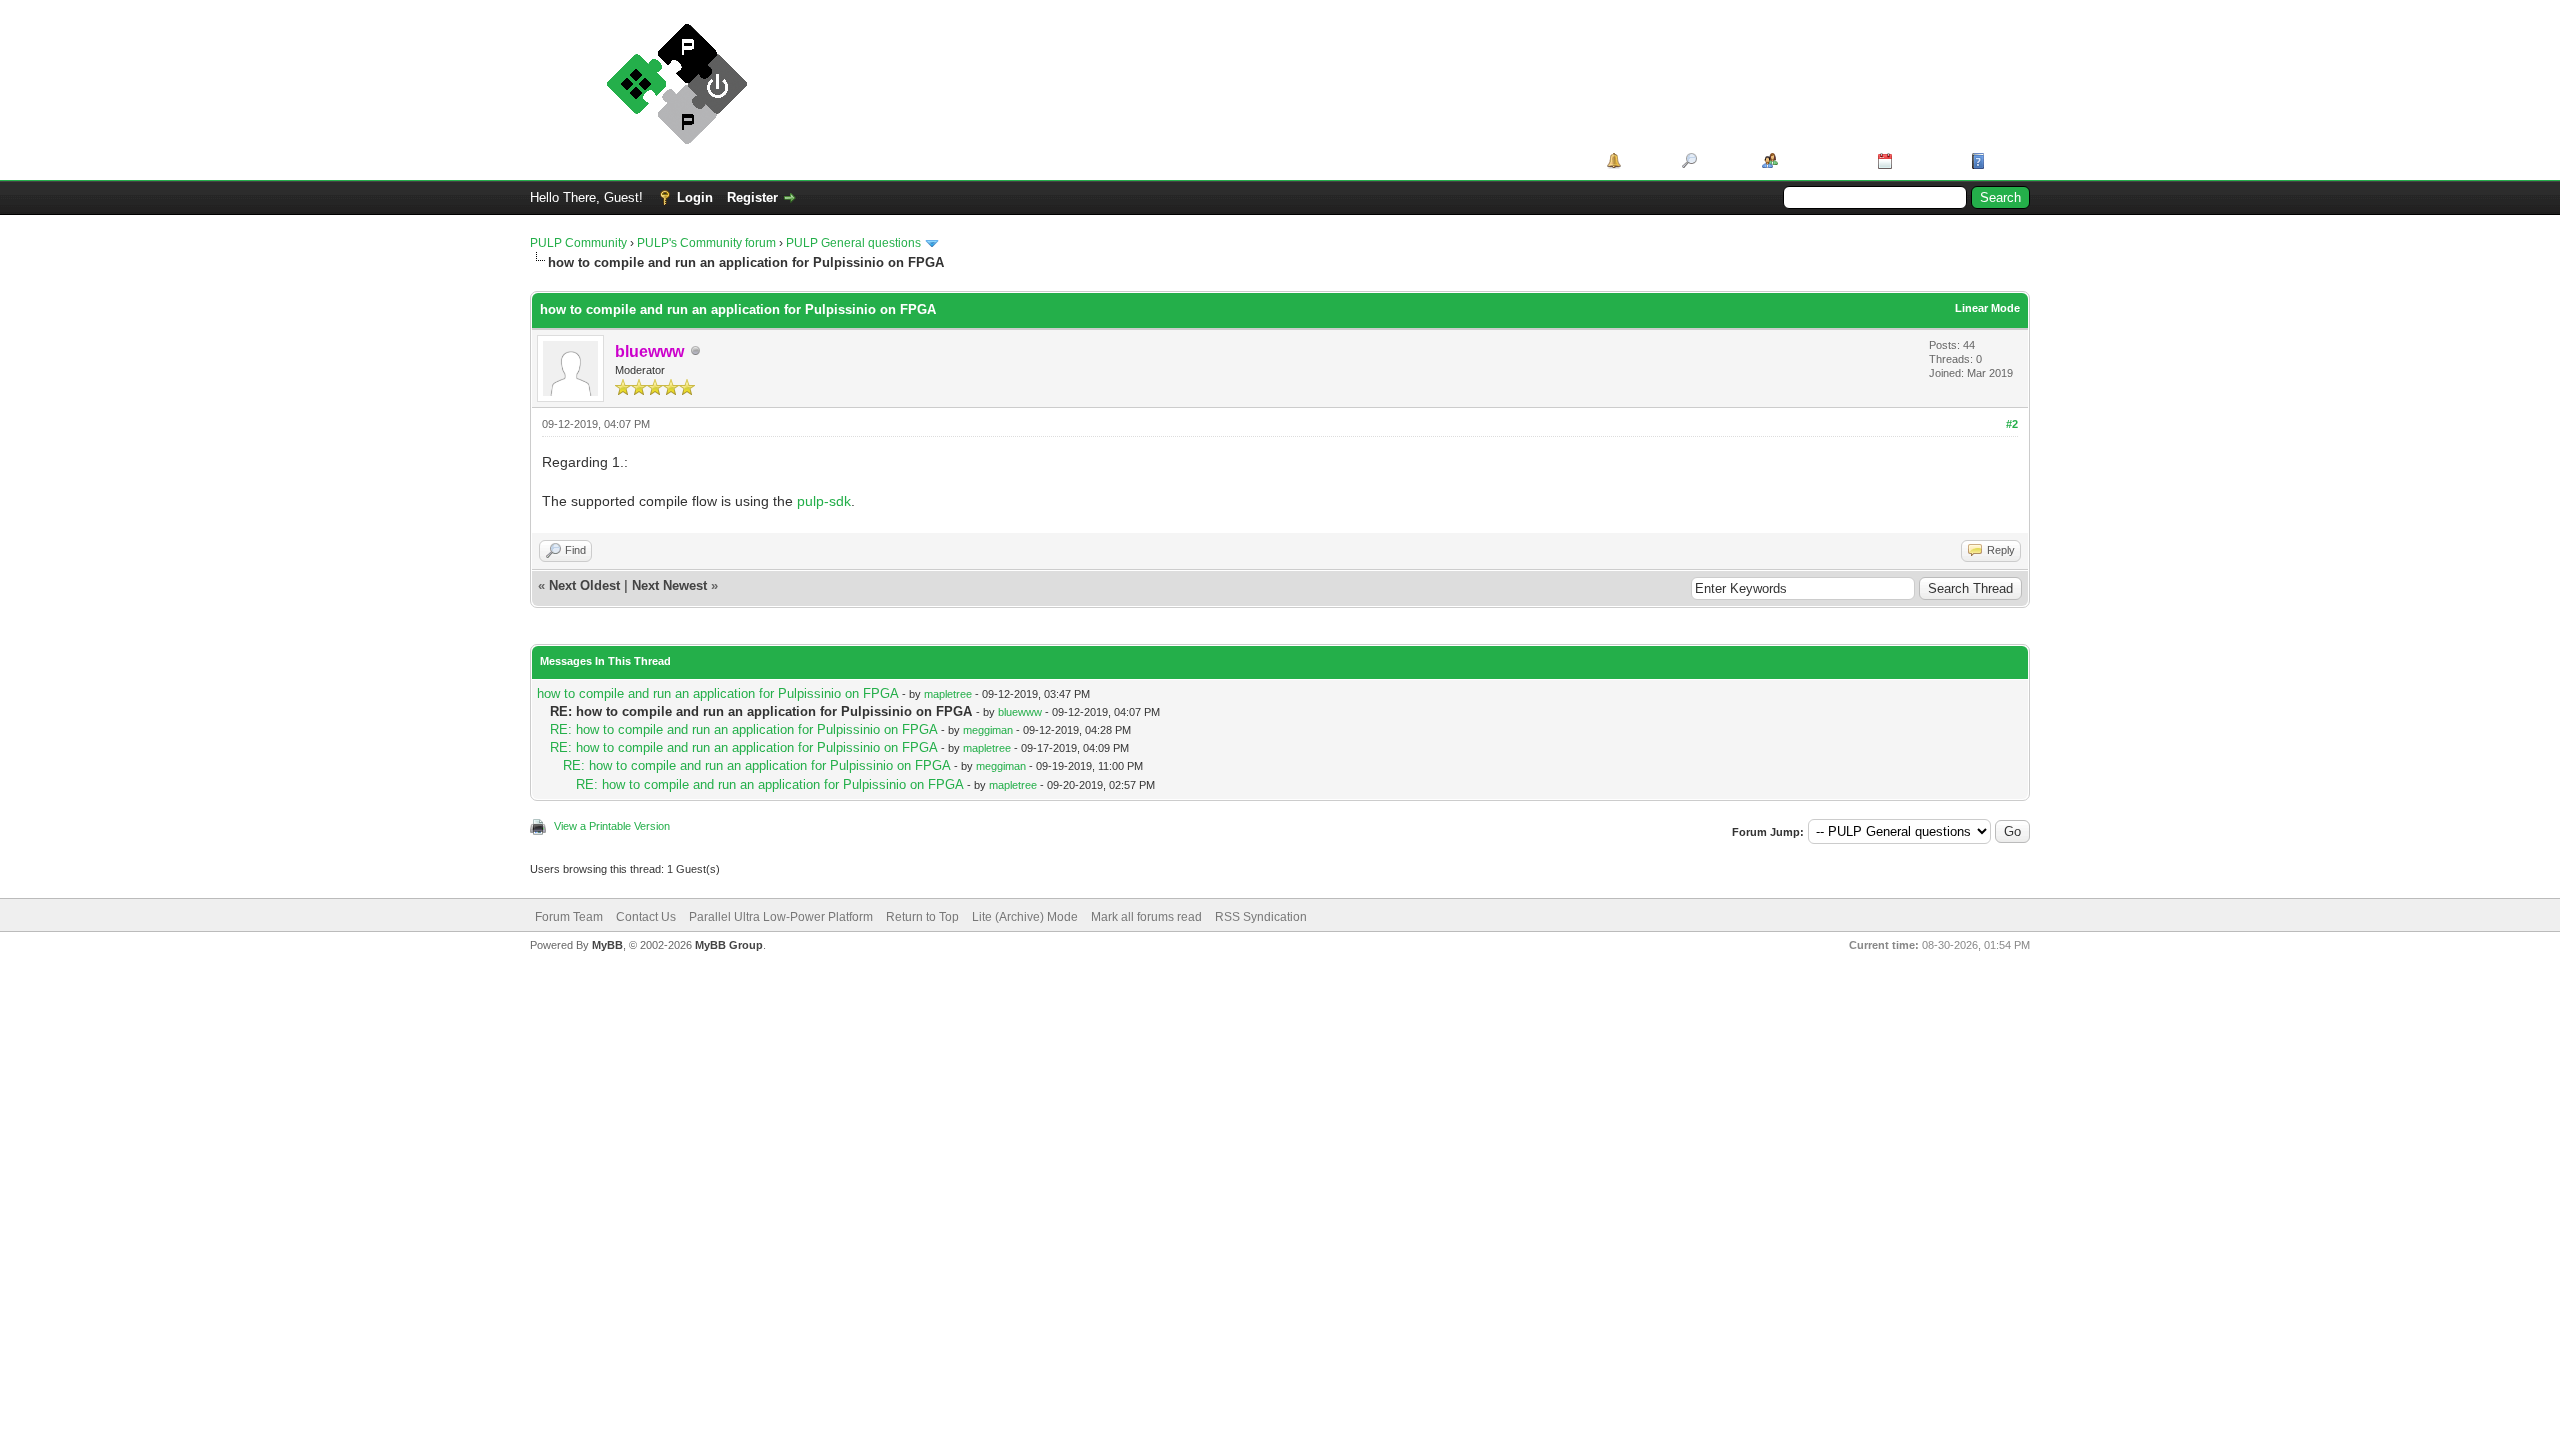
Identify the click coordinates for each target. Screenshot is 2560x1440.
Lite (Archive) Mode (1025, 917)
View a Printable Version (612, 826)
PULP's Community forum (706, 243)
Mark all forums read (1146, 917)
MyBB (607, 945)
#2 (2012, 424)
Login (695, 197)
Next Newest (669, 585)
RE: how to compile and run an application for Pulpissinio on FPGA (743, 729)
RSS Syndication (1261, 917)
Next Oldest (584, 585)
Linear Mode (1987, 308)
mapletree (948, 694)
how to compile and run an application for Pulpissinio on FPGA (717, 693)
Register (752, 197)
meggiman (988, 730)
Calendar (1924, 160)
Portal (1644, 160)
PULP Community (578, 243)
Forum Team (569, 917)
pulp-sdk (824, 501)
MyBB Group (729, 945)
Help (2004, 160)
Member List (1820, 160)
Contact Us (646, 917)
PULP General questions (853, 243)
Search (1722, 160)
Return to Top (922, 917)
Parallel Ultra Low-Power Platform (781, 917)
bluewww (1020, 712)
